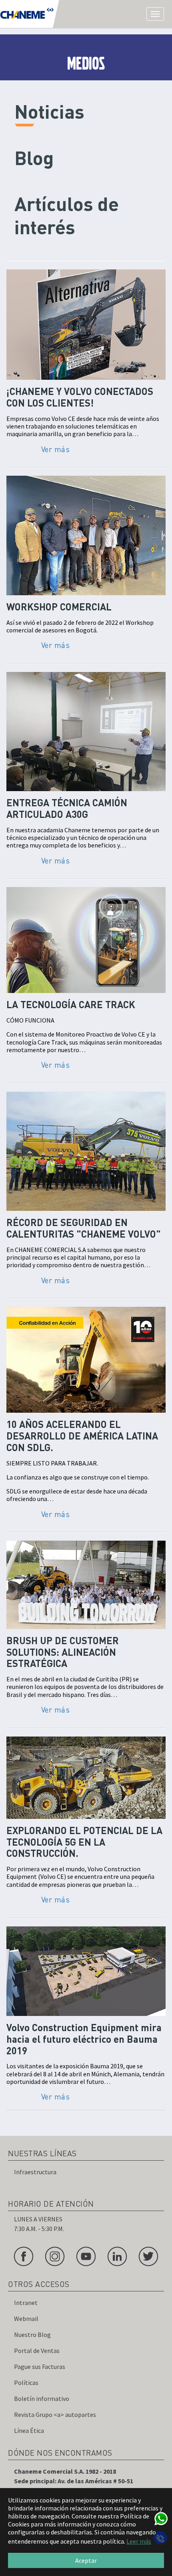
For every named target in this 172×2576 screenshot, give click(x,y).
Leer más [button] (139, 2541)
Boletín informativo (42, 2399)
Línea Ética (29, 2430)
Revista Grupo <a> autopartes (55, 2415)
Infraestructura (35, 2172)
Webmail (26, 2319)
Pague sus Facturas (40, 2367)
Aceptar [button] (86, 2560)
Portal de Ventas (37, 2351)
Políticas (26, 2383)
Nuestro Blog (32, 2335)
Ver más (56, 449)
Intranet (26, 2303)
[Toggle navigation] (155, 14)
